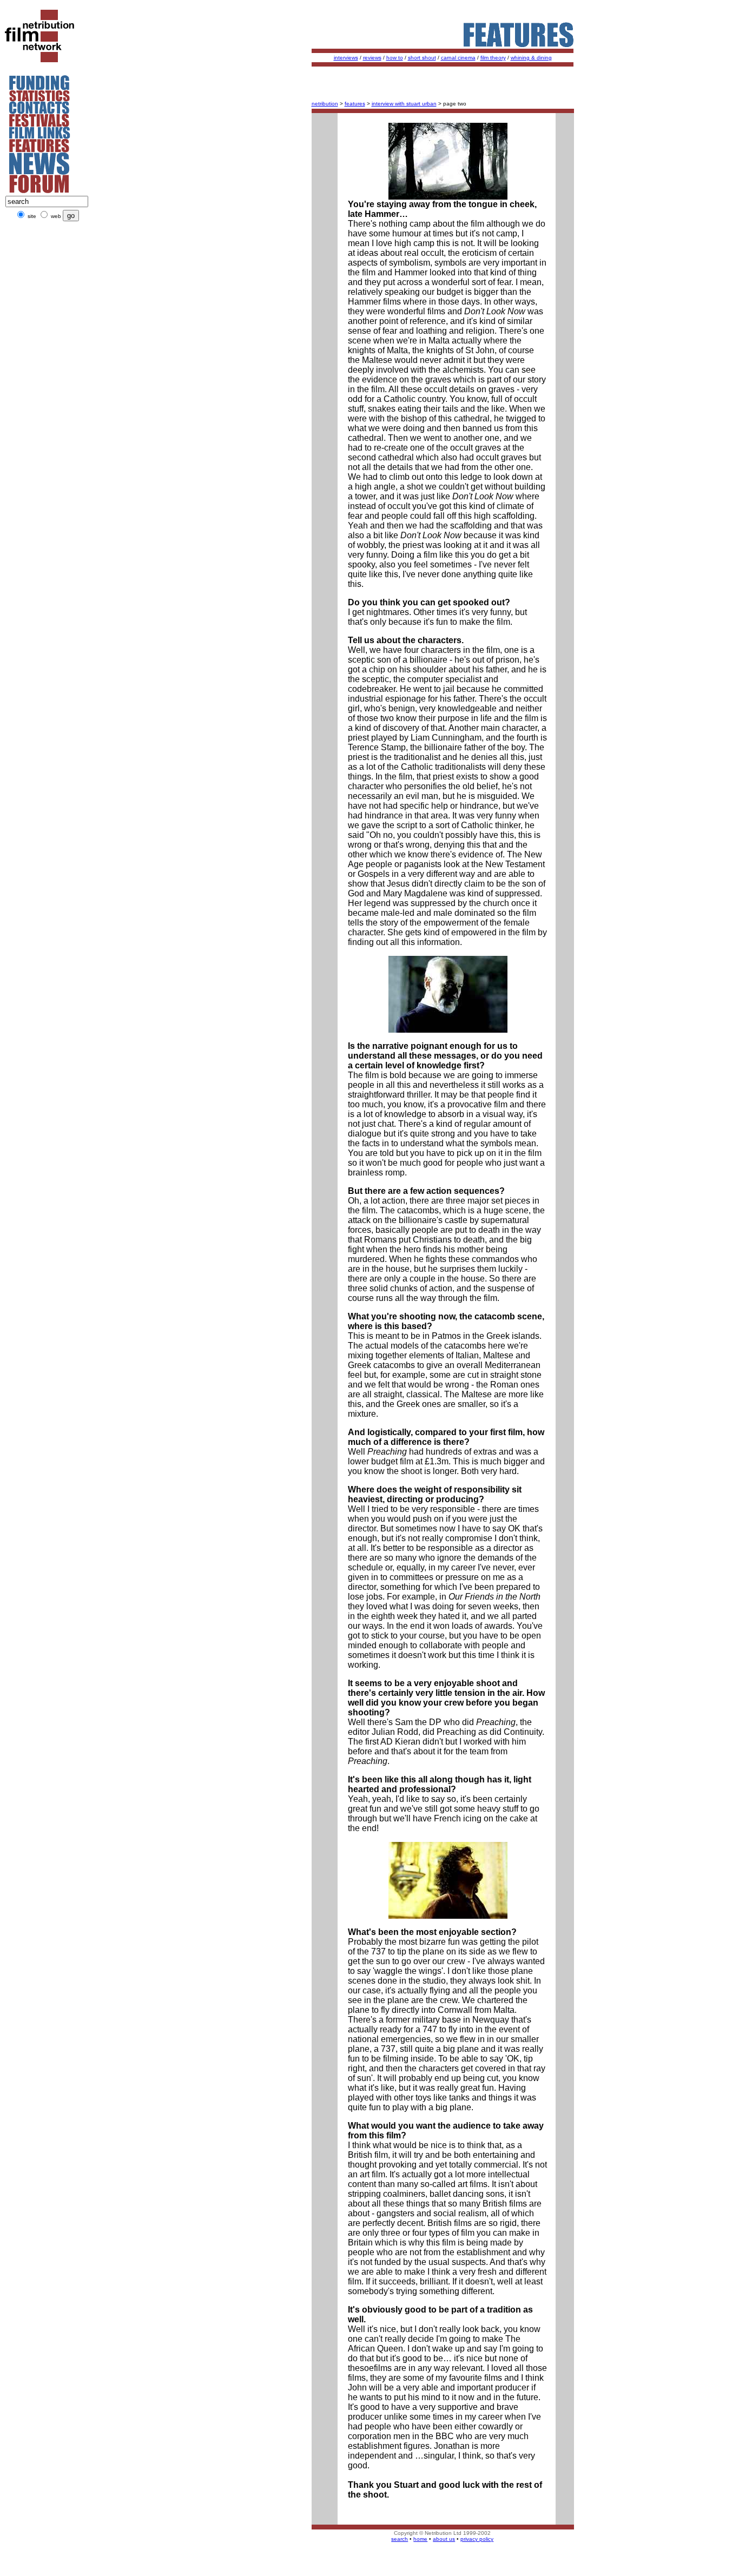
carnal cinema (458, 58)
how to (395, 58)
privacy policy (477, 2539)
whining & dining (531, 58)
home (420, 2539)
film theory (493, 58)
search (400, 2539)
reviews (372, 58)
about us (444, 2539)
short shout (422, 58)
